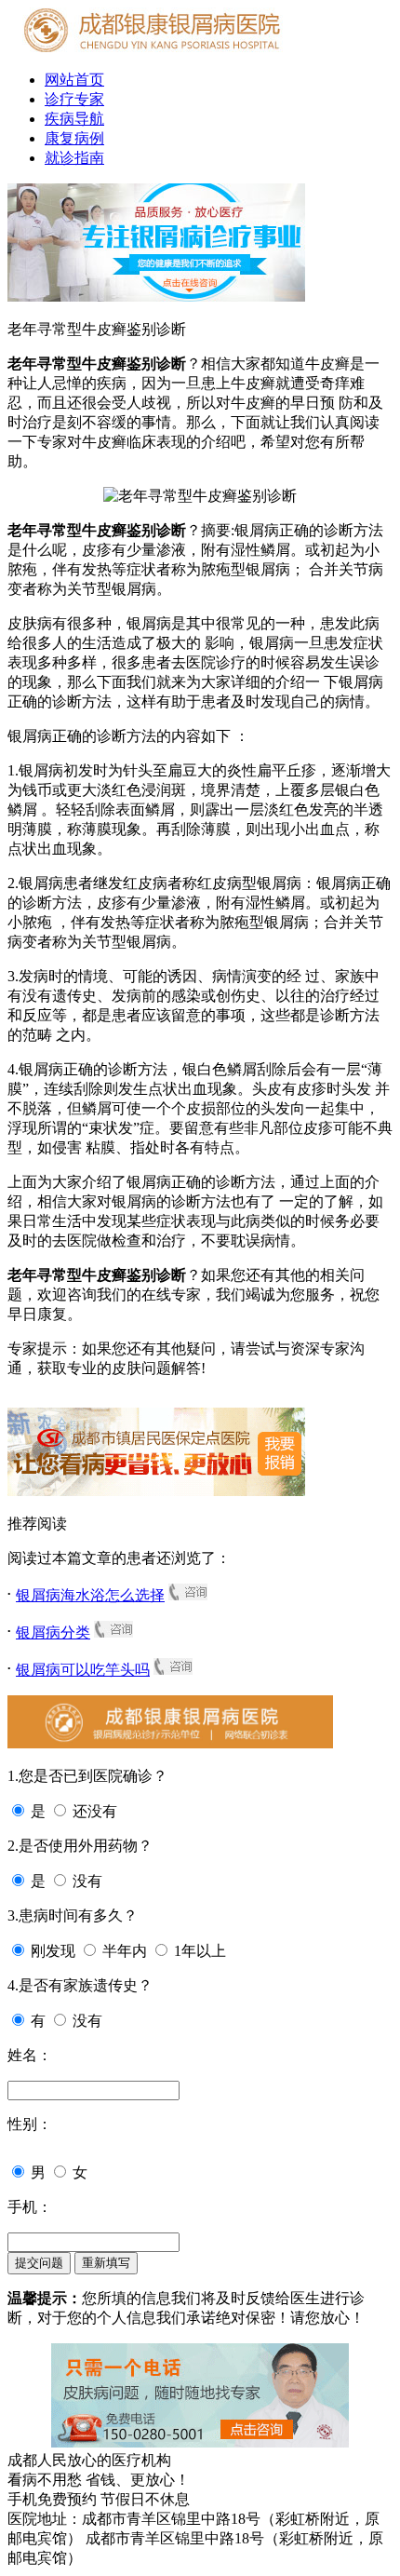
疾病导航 (74, 119)
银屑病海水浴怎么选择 (90, 1595)
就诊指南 (74, 158)
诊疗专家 (74, 99)
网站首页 (74, 80)
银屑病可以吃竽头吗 (83, 1670)
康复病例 (74, 138)
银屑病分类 (53, 1632)
